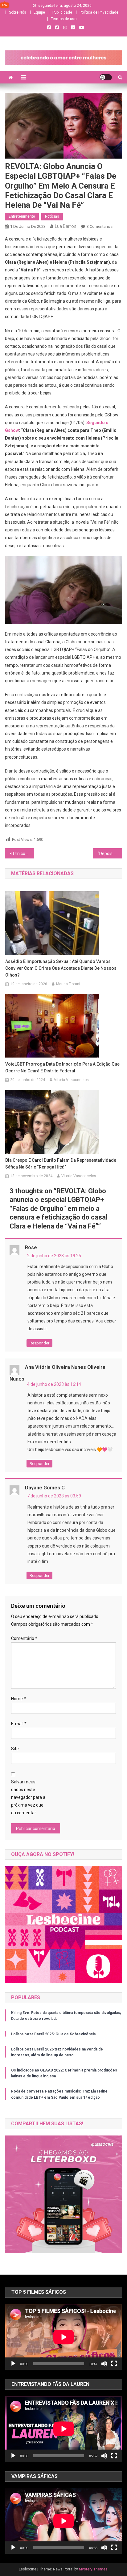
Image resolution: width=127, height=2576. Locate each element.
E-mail (19, 1724)
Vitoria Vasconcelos (71, 1080)
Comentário (24, 1638)
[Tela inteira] (114, 2364)
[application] (64, 2337)
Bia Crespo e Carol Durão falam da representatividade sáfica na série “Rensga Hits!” (61, 1164)
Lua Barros (66, 226)
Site (15, 1749)
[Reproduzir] (13, 2364)
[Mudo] (104, 2364)
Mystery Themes (93, 2569)
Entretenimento (22, 216)
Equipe (39, 12)
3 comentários (100, 226)
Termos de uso (64, 19)
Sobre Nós (18, 12)
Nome (18, 1699)
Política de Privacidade (99, 12)
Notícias (52, 216)
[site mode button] (106, 77)
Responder (39, 1343)
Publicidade (62, 12)
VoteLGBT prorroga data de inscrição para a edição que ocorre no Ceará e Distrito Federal (62, 1067)
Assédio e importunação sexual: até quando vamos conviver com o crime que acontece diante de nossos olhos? (61, 968)
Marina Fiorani (68, 984)
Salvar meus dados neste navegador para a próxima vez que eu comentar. (28, 1797)
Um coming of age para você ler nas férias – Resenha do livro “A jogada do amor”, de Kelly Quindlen (24, 854)
